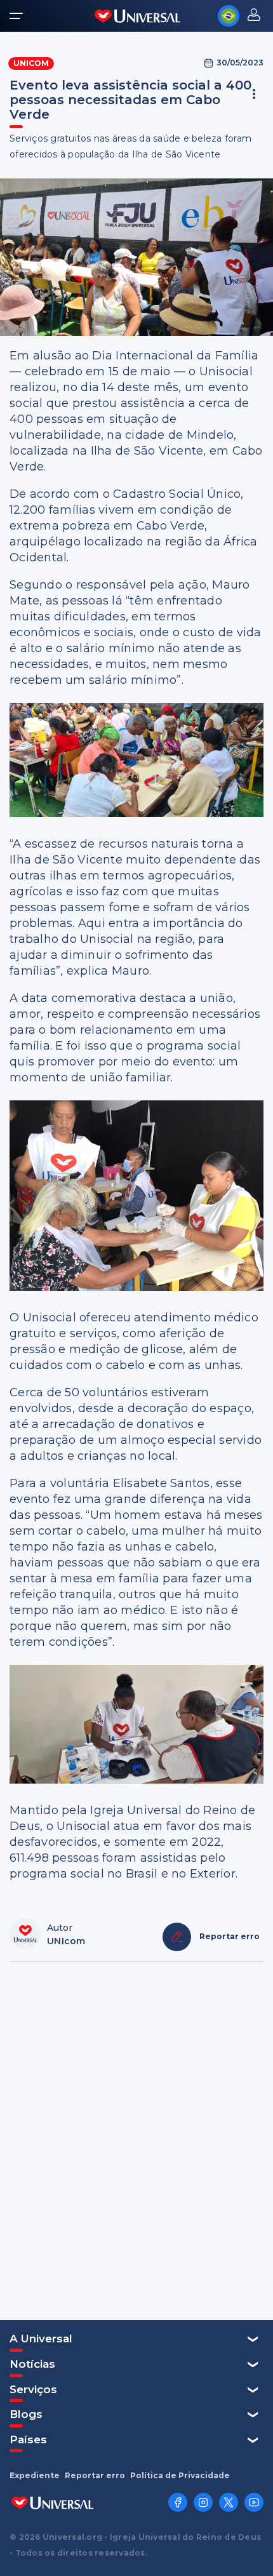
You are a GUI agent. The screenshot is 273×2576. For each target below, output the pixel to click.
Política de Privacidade (180, 2476)
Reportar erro (95, 2476)
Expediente (35, 2476)
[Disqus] (136, 2140)
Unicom (31, 63)
